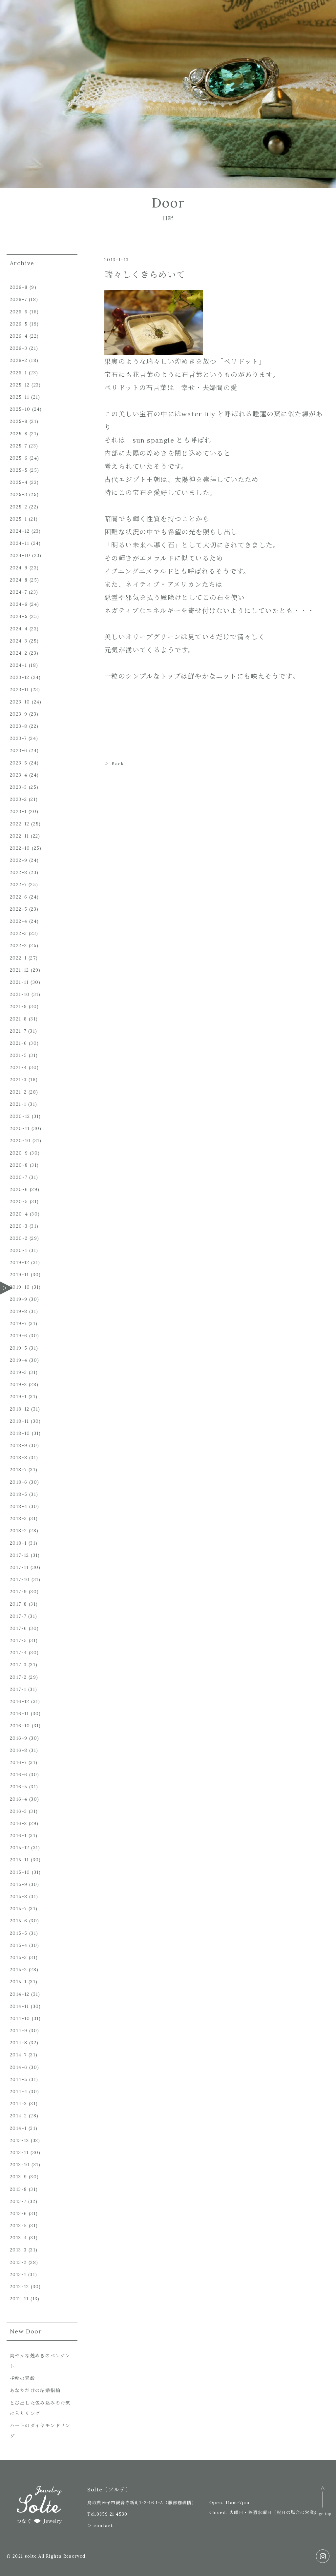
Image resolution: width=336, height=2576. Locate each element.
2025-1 (18, 519)
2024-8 (19, 580)
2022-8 (19, 872)
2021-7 (18, 1031)
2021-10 (20, 994)
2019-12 (20, 1262)
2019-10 (20, 1287)
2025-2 (19, 507)
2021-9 (18, 1006)
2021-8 (18, 1019)
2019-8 (19, 1311)
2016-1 (18, 1835)
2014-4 (19, 2091)
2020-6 (19, 1189)
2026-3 (19, 348)
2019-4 (19, 1360)
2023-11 (20, 689)
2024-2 (19, 653)
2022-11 (20, 836)
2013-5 (18, 2226)
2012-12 (20, 2287)
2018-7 (18, 1470)
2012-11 (19, 2299)
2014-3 (18, 2104)
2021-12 (20, 970)
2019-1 (18, 1397)
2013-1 (18, 2274)
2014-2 (18, 2116)
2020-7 (19, 1177)
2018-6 (19, 1482)
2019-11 (20, 1275)
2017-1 (18, 1689)
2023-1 (18, 811)
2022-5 (19, 909)
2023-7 (18, 738)
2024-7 (18, 592)
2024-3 (19, 641)
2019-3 (18, 1372)
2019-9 (19, 1299)
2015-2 (18, 1970)
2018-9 (19, 1445)
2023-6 (19, 750)
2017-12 (20, 1555)
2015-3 (18, 1957)
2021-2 (18, 1092)
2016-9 (19, 1738)
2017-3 (18, 1665)
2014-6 (19, 2067)
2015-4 (19, 1945)
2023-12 (20, 677)
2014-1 (18, 2128)
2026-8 (19, 287)
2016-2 (18, 1823)
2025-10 (20, 409)
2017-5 (18, 1640)
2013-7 (18, 2201)
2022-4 (19, 921)
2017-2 (18, 1677)
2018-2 (18, 1531)
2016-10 (20, 1726)
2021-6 (18, 1043)
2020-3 (19, 1226)
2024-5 (19, 616)
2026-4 (19, 336)
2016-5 (19, 1787)
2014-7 (18, 2055)
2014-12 (20, 1994)
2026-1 (18, 373)
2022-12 (20, 824)
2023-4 (19, 775)
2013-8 (18, 2189)
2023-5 (19, 763)
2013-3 (18, 2250)
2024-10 (20, 555)
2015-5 (19, 1933)
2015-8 (19, 1896)
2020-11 (20, 1128)
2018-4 (19, 1506)
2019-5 (19, 1348)
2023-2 (18, 799)
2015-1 (18, 1982)
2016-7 (18, 1762)
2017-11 (19, 1567)
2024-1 (18, 665)
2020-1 (19, 1250)
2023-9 (19, 714)
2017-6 (18, 1628)
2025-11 (20, 397)
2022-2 (18, 945)
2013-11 (19, 2152)
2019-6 (19, 1336)
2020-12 (20, 1116)
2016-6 (19, 1774)
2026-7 (18, 299)
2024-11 (20, 543)
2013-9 (18, 2177)
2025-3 (19, 494)
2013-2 (18, 2262)
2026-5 (19, 324)
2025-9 (19, 421)
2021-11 (19, 982)
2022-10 (20, 848)
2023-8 (19, 726)
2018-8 (19, 1457)
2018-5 (19, 1494)
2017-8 (18, 1604)
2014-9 (19, 2031)
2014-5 (19, 2079)
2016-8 (19, 1750)
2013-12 (20, 2140)
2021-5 (18, 1055)
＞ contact (100, 2526)
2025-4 (19, 482)
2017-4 (18, 1653)
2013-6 (18, 2213)
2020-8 (19, 1165)
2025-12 (20, 385)
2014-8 (19, 2043)
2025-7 (18, 446)
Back (118, 763)
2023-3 (18, 787)
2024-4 (19, 629)
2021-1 (18, 1104)
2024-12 (20, 531)
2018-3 (18, 1518)
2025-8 (19, 434)
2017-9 (18, 1592)
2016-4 (19, 1799)
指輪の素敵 (22, 2378)
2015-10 (20, 1872)
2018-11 (20, 1421)
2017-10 (20, 1579)
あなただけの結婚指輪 (35, 2390)
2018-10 (20, 1433)
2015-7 (18, 1909)
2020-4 (19, 1214)
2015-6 (19, 1921)
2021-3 (18, 1080)
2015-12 (20, 1848)
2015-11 (20, 1860)
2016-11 (20, 1714)
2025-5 (19, 470)
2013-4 (18, 2238)
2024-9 (19, 568)
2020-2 (19, 1238)
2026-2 (19, 360)
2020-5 (19, 1201)
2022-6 (19, 897)
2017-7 (18, 1616)
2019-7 (18, 1323)
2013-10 (20, 2165)
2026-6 (19, 312)
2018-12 (20, 1409)
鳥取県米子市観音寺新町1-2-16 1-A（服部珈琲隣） (142, 2503)
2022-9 (19, 860)
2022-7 (18, 884)
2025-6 (19, 458)
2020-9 (19, 1153)
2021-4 (18, 1067)
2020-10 (20, 1140)
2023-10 (20, 702)
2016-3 (18, 1811)
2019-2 (18, 1384)
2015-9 (19, 1884)
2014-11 (20, 2006)
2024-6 (19, 604)
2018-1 (18, 1543)
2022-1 (18, 958)
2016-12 (20, 1701)
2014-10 (20, 2018)
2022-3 (18, 933)
